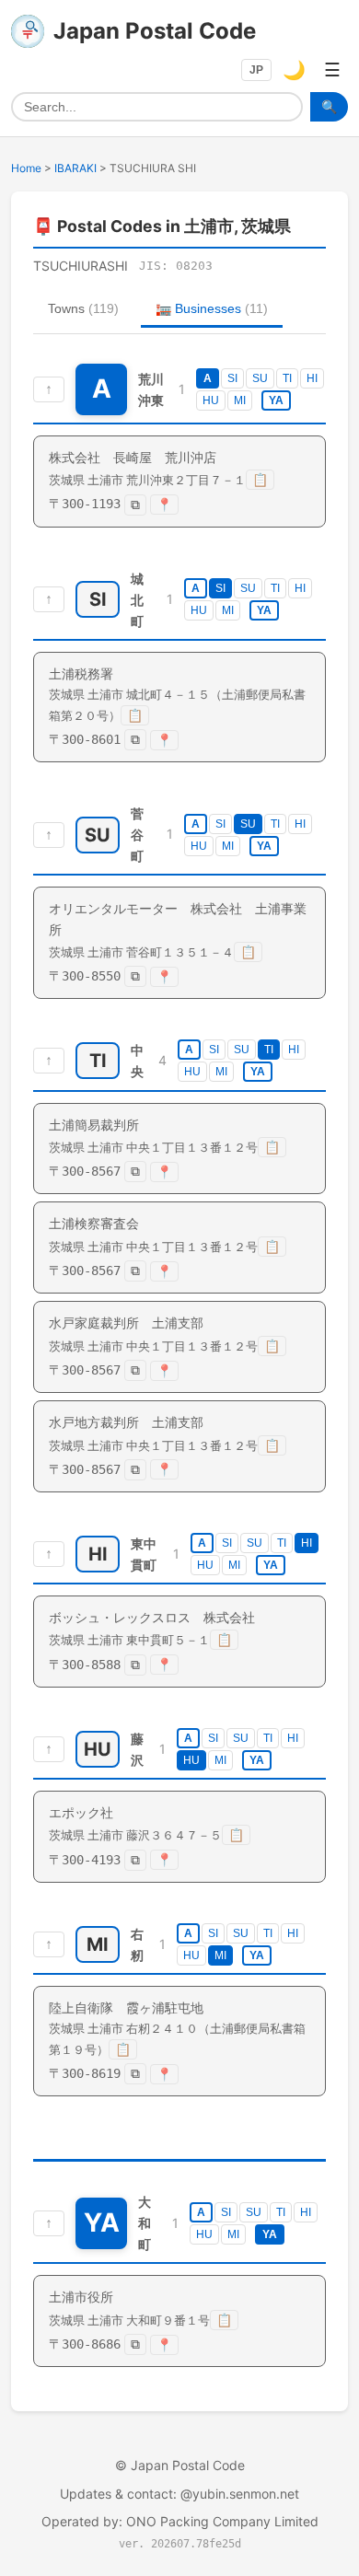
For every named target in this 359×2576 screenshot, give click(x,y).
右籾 (137, 1944)
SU (260, 378)
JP (256, 70)
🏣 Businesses (212, 308)
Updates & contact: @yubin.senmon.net (179, 2494)
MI (240, 400)
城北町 (137, 600)
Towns (83, 308)
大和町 (145, 2223)
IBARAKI (75, 168)
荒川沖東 (151, 389)
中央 (137, 1061)
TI (287, 378)
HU (211, 400)
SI (232, 378)
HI (312, 378)
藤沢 (137, 1749)
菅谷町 (137, 835)
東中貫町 (144, 1554)
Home (26, 168)
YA (276, 400)
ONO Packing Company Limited (222, 2521)
